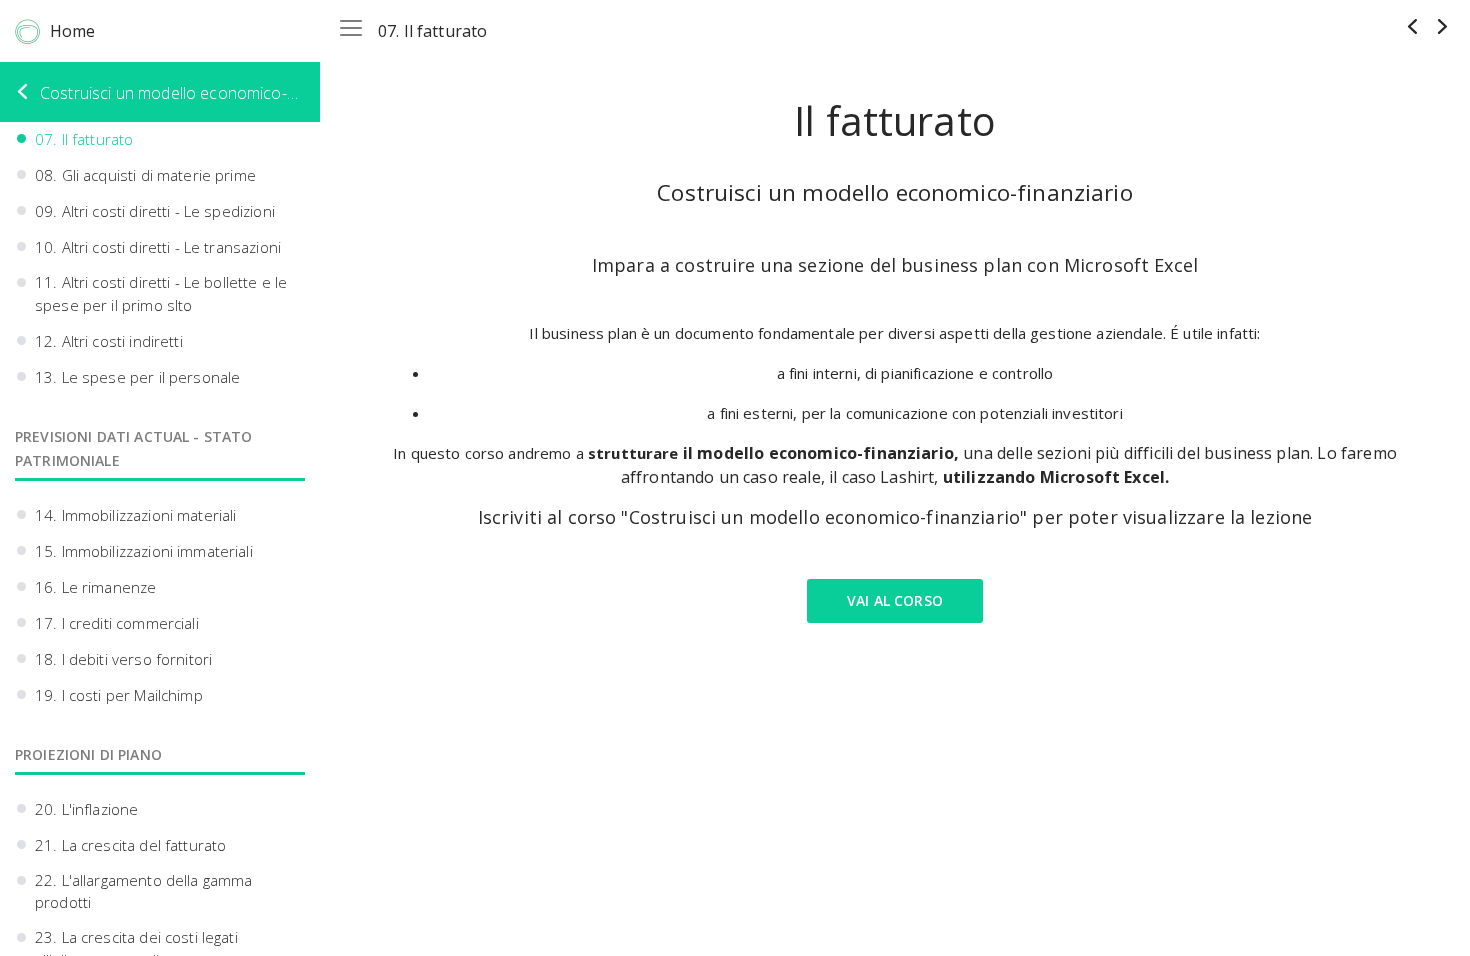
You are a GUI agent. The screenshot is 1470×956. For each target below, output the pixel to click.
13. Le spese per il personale (137, 377)
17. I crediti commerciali (117, 623)
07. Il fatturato (84, 139)
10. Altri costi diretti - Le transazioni (158, 247)
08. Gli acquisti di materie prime (145, 175)
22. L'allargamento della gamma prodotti (144, 891)
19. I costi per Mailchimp (119, 695)
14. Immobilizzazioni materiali (136, 515)
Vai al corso (895, 600)
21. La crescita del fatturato (130, 845)
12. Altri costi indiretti (109, 341)
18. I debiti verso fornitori (123, 659)
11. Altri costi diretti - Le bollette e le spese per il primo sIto (161, 293)
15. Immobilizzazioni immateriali (144, 551)
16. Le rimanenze (95, 587)
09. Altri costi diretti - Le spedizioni (155, 211)
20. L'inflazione (86, 809)
